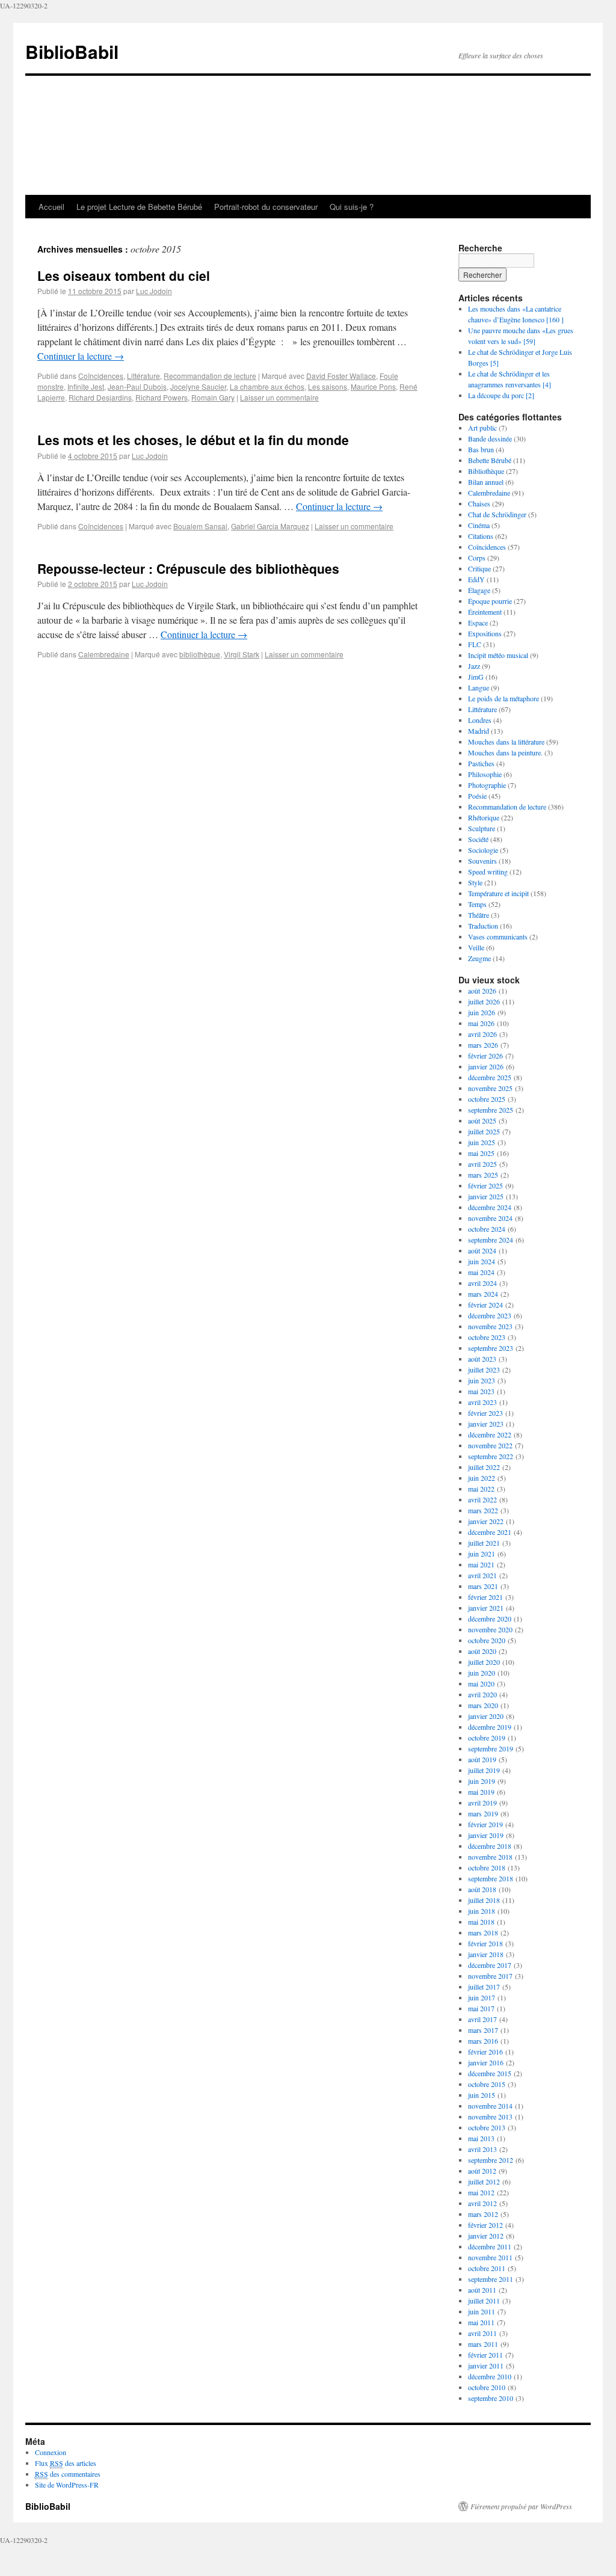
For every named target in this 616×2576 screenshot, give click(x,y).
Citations (481, 536)
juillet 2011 (484, 2301)
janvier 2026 (486, 1066)
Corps (477, 558)
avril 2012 (482, 2203)
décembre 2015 (490, 2073)
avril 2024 (482, 1283)
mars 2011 (483, 2344)
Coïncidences (101, 376)
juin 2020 (482, 1673)
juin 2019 (482, 1781)
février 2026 (485, 1056)
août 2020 (482, 1651)
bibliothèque (200, 654)
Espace (478, 622)
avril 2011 (482, 2333)
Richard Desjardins (100, 397)
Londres (480, 720)
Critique (479, 568)
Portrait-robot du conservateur (266, 207)
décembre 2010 (490, 2376)
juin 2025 (482, 1142)
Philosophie (485, 774)
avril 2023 (482, 1402)
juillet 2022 (484, 1467)
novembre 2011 (490, 2257)
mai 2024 (481, 1272)
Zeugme (479, 958)
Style (475, 882)
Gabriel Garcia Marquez (270, 526)
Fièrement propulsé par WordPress (521, 2506)
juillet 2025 (484, 1131)
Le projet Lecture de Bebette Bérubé (139, 207)
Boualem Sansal (200, 526)
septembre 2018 (491, 1878)
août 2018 (482, 1889)
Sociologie (483, 850)
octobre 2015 (487, 2084)
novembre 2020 (490, 1629)
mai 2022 (481, 1489)
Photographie (487, 785)
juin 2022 (482, 1478)
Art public (482, 428)
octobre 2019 (487, 1738)
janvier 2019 (486, 1835)
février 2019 (485, 1824)
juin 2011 (482, 2311)
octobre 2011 (487, 2268)
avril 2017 (482, 2019)
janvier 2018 (486, 1954)
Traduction (483, 926)
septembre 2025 (491, 1110)
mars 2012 (483, 2214)
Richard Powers (162, 397)
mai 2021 (481, 1564)
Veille (476, 947)
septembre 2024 (491, 1240)
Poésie (477, 796)
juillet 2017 (484, 1987)
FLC (475, 644)
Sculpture (482, 828)
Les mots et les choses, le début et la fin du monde (193, 440)
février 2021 (485, 1597)
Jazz (474, 666)
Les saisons (328, 386)
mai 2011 (481, 2322)
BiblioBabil (72, 51)
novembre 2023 (490, 1326)
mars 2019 (483, 1813)
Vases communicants (498, 936)
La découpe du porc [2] (501, 395)
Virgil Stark (242, 654)
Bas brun (481, 449)
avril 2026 (482, 1034)
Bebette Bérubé (490, 460)
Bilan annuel (486, 482)
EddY (476, 579)
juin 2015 (482, 2095)
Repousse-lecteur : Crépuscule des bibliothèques (188, 568)
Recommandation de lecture (210, 376)
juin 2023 (482, 1380)
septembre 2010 (491, 2398)
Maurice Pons (373, 386)
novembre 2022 (490, 1445)
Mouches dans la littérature (506, 742)
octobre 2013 (487, 2127)
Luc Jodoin (154, 291)
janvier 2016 (486, 2062)
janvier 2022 (486, 1521)
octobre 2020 (487, 1640)
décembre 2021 (490, 1532)
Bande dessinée (490, 438)
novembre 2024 (490, 1218)
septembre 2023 (491, 1348)
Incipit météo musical (498, 655)
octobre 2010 (487, 2387)
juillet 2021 (484, 1543)
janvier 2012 (486, 2236)
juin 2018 (482, 1911)
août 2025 (482, 1120)
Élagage (479, 590)
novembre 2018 (490, 1857)
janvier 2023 (486, 1424)
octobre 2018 (487, 1867)
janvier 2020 (486, 1716)
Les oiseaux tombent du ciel (124, 275)
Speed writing (488, 871)
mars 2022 (483, 1510)
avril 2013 (482, 2149)
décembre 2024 (490, 1207)
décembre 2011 (490, 2246)
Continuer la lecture (81, 356)
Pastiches (481, 763)
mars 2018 (483, 1932)
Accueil (51, 207)
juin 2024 (482, 1261)
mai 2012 (481, 2192)
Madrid (479, 731)
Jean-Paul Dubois (137, 386)
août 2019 (482, 1759)
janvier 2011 (486, 2365)
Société (478, 839)
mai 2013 (481, 2138)
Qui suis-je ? (352, 207)
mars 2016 (483, 2041)
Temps (477, 904)
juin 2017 (482, 1997)
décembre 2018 (490, 1846)
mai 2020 (481, 1683)
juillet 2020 (484, 1662)
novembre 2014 (490, 2106)
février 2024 (485, 1305)
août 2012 (482, 2171)
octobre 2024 (487, 1229)
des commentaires (68, 2474)
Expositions (485, 633)
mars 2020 (483, 1705)
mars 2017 (483, 2030)
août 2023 (482, 1359)
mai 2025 (481, 1153)
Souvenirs (482, 861)
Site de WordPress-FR (67, 2485)
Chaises (479, 503)
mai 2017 (481, 2008)
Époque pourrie (490, 601)
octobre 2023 (487, 1337)
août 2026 (482, 991)
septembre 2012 (491, 2160)
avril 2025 (482, 1164)
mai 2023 (481, 1391)
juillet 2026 (484, 1001)
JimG (476, 677)
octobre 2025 (487, 1099)
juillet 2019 (484, 1770)
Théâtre (479, 915)
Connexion (51, 2452)
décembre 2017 (490, 1965)
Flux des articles (66, 2463)
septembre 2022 (491, 1456)
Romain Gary (213, 397)
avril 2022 (482, 1499)
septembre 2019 (491, 1748)
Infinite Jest (86, 386)
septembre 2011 (491, 2279)
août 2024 (482, 1250)
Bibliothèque (486, 471)
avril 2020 (482, 1694)
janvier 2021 (486, 1608)
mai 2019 (481, 1792)
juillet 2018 (484, 1900)
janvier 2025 (486, 1196)
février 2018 (485, 1943)
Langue (479, 687)
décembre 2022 (490, 1434)
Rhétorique (484, 817)
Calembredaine (104, 654)
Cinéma (479, 525)
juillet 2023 (484, 1369)
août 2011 (482, 2290)
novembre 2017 (490, 1976)
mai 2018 (481, 1922)
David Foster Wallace (341, 376)
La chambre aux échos (267, 386)
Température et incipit (498, 893)
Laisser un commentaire (279, 397)
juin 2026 (482, 1012)
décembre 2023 (490, 1315)
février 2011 (485, 2355)
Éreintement (485, 612)
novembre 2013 (490, 2116)
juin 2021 (482, 1554)
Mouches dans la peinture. (505, 752)
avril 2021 (482, 1575)
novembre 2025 (490, 1088)
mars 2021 (483, 1586)
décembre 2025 (490, 1077)
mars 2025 (483, 1175)
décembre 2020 (490, 1618)
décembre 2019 (490, 1727)
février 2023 (485, 1413)
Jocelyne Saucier (198, 386)
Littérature (143, 376)
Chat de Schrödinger (497, 514)
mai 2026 (481, 1023)
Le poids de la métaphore (504, 698)
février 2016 (485, 2052)
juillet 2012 (484, 2181)
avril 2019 (482, 1803)
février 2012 (485, 2225)
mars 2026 (483, 1045)
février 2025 (485, 1185)
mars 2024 (483, 1294)
